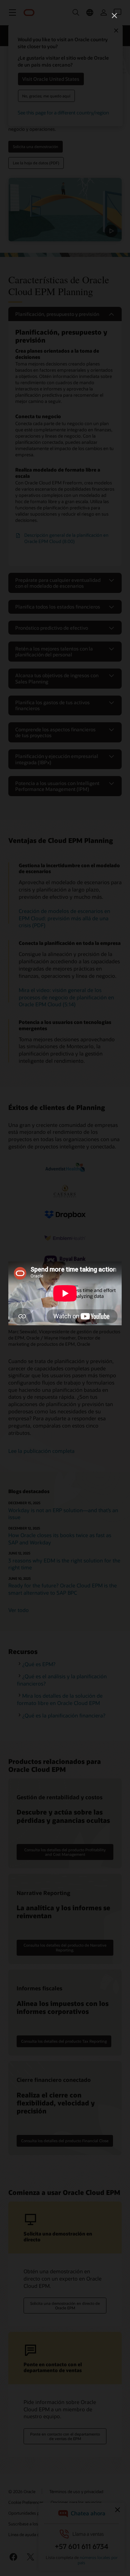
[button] (114, 16)
